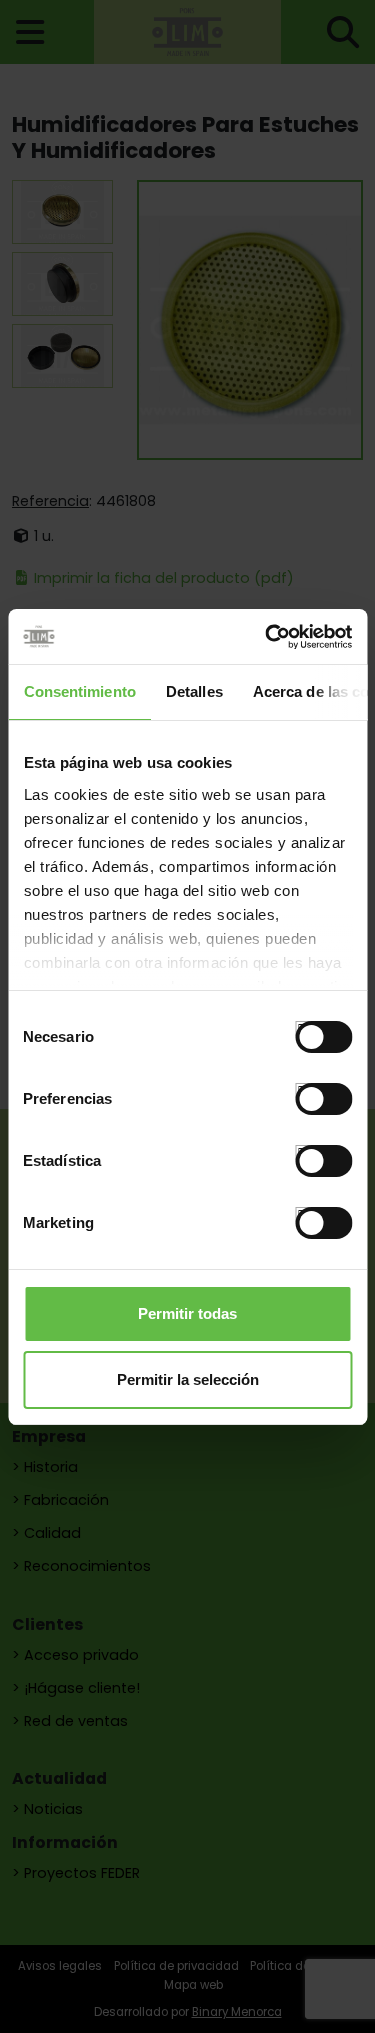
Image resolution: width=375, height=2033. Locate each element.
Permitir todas (187, 1313)
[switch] (302, 1090)
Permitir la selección (188, 1379)
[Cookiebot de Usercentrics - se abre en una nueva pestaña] (267, 637)
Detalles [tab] (193, 691)
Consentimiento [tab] (79, 691)
